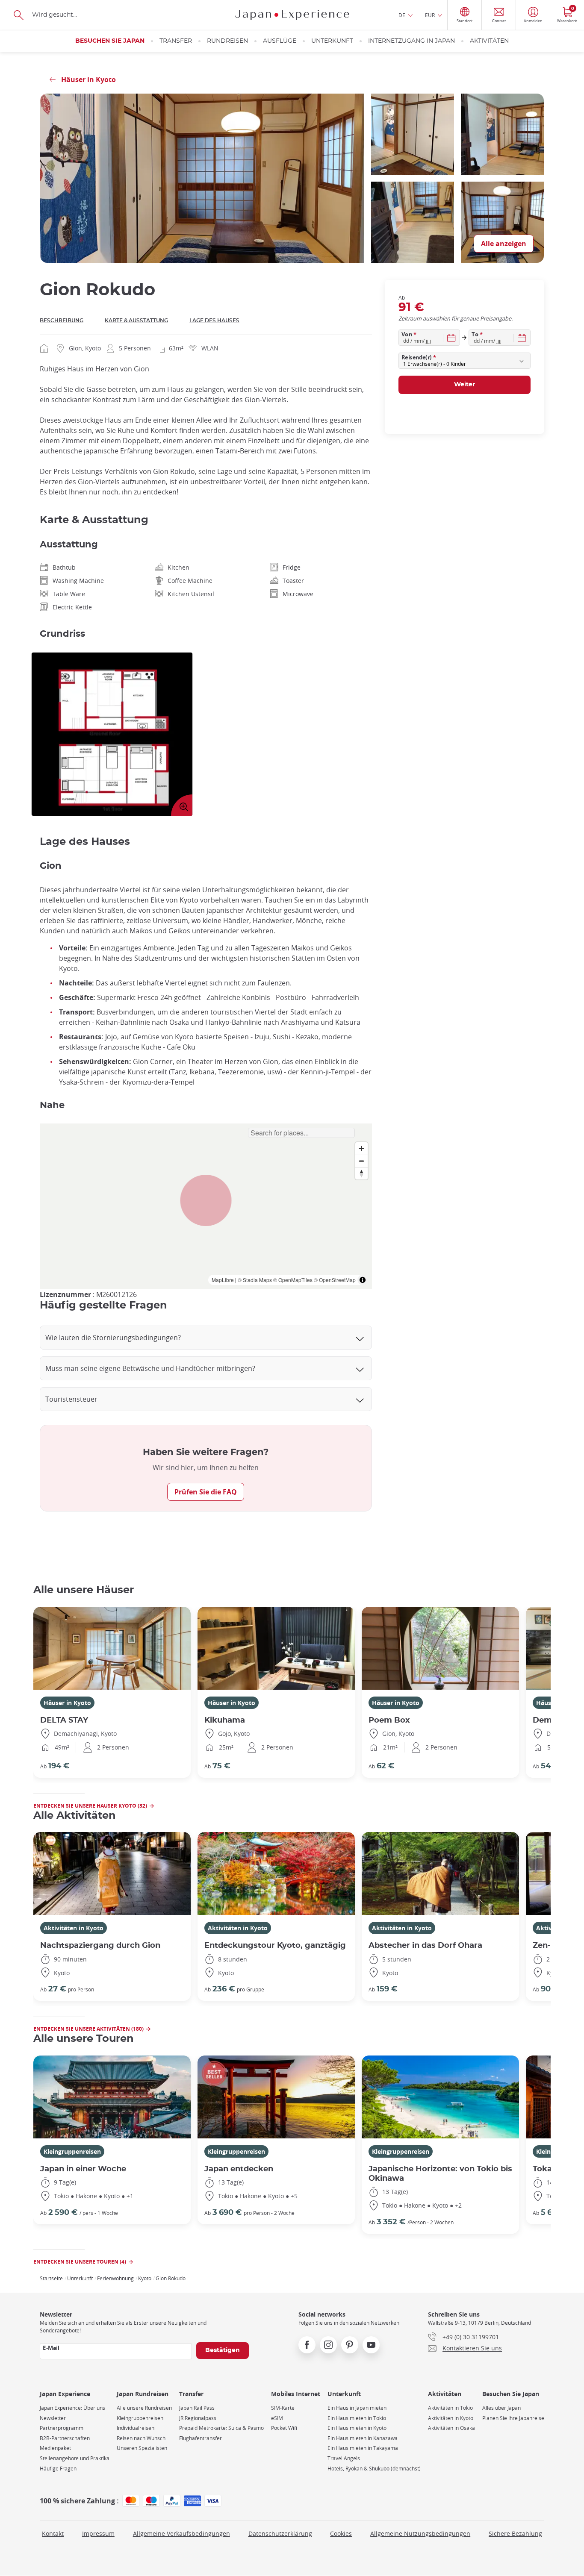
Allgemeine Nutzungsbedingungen (420, 2533)
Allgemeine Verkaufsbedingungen (181, 2533)
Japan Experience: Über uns (72, 2408)
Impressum (98, 2533)
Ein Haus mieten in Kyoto (357, 2428)
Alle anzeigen (504, 244)
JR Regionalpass (198, 2418)
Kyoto (145, 2278)
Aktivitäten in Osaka (451, 2428)
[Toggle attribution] (363, 1280)
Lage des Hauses (214, 321)
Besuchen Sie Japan (110, 41)
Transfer (176, 41)
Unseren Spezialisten (142, 2448)
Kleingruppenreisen (72, 2151)
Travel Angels (344, 2458)
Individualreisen (136, 2428)
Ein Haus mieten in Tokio (357, 2418)
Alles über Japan (501, 2408)
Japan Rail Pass (197, 2408)
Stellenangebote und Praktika (75, 2458)
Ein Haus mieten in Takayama (363, 2448)
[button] (206, 1200)
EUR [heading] (430, 15)
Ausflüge (280, 41)
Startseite (51, 2278)
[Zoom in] (361, 1148)
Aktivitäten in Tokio (450, 2408)
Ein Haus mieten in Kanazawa (363, 2438)
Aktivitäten (489, 41)
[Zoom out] (361, 1161)
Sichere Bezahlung (515, 2533)
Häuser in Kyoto (67, 1703)
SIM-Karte (283, 2408)
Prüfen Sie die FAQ (206, 1492)
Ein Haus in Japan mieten (357, 2408)
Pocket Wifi (284, 2428)
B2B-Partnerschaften (65, 2438)
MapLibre (223, 1280)
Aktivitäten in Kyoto (74, 1928)
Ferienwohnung (115, 2278)
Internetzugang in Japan (411, 41)
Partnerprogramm (62, 2428)
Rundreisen (227, 41)
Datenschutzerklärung (280, 2533)
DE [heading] (402, 15)
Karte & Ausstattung (136, 321)
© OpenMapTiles (293, 1280)
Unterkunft (332, 41)
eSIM (277, 2418)
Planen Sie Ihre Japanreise (513, 2418)
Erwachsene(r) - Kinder (435, 364)
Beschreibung (62, 321)
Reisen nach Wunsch (141, 2438)
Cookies (341, 2533)
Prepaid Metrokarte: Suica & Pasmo (221, 2428)
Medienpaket (55, 2448)
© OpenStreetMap (335, 1280)
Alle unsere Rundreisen (144, 2408)
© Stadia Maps (255, 1280)
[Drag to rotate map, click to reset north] (361, 1173)
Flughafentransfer (201, 2438)
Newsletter (53, 2418)
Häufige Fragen (58, 2469)
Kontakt (53, 2533)
